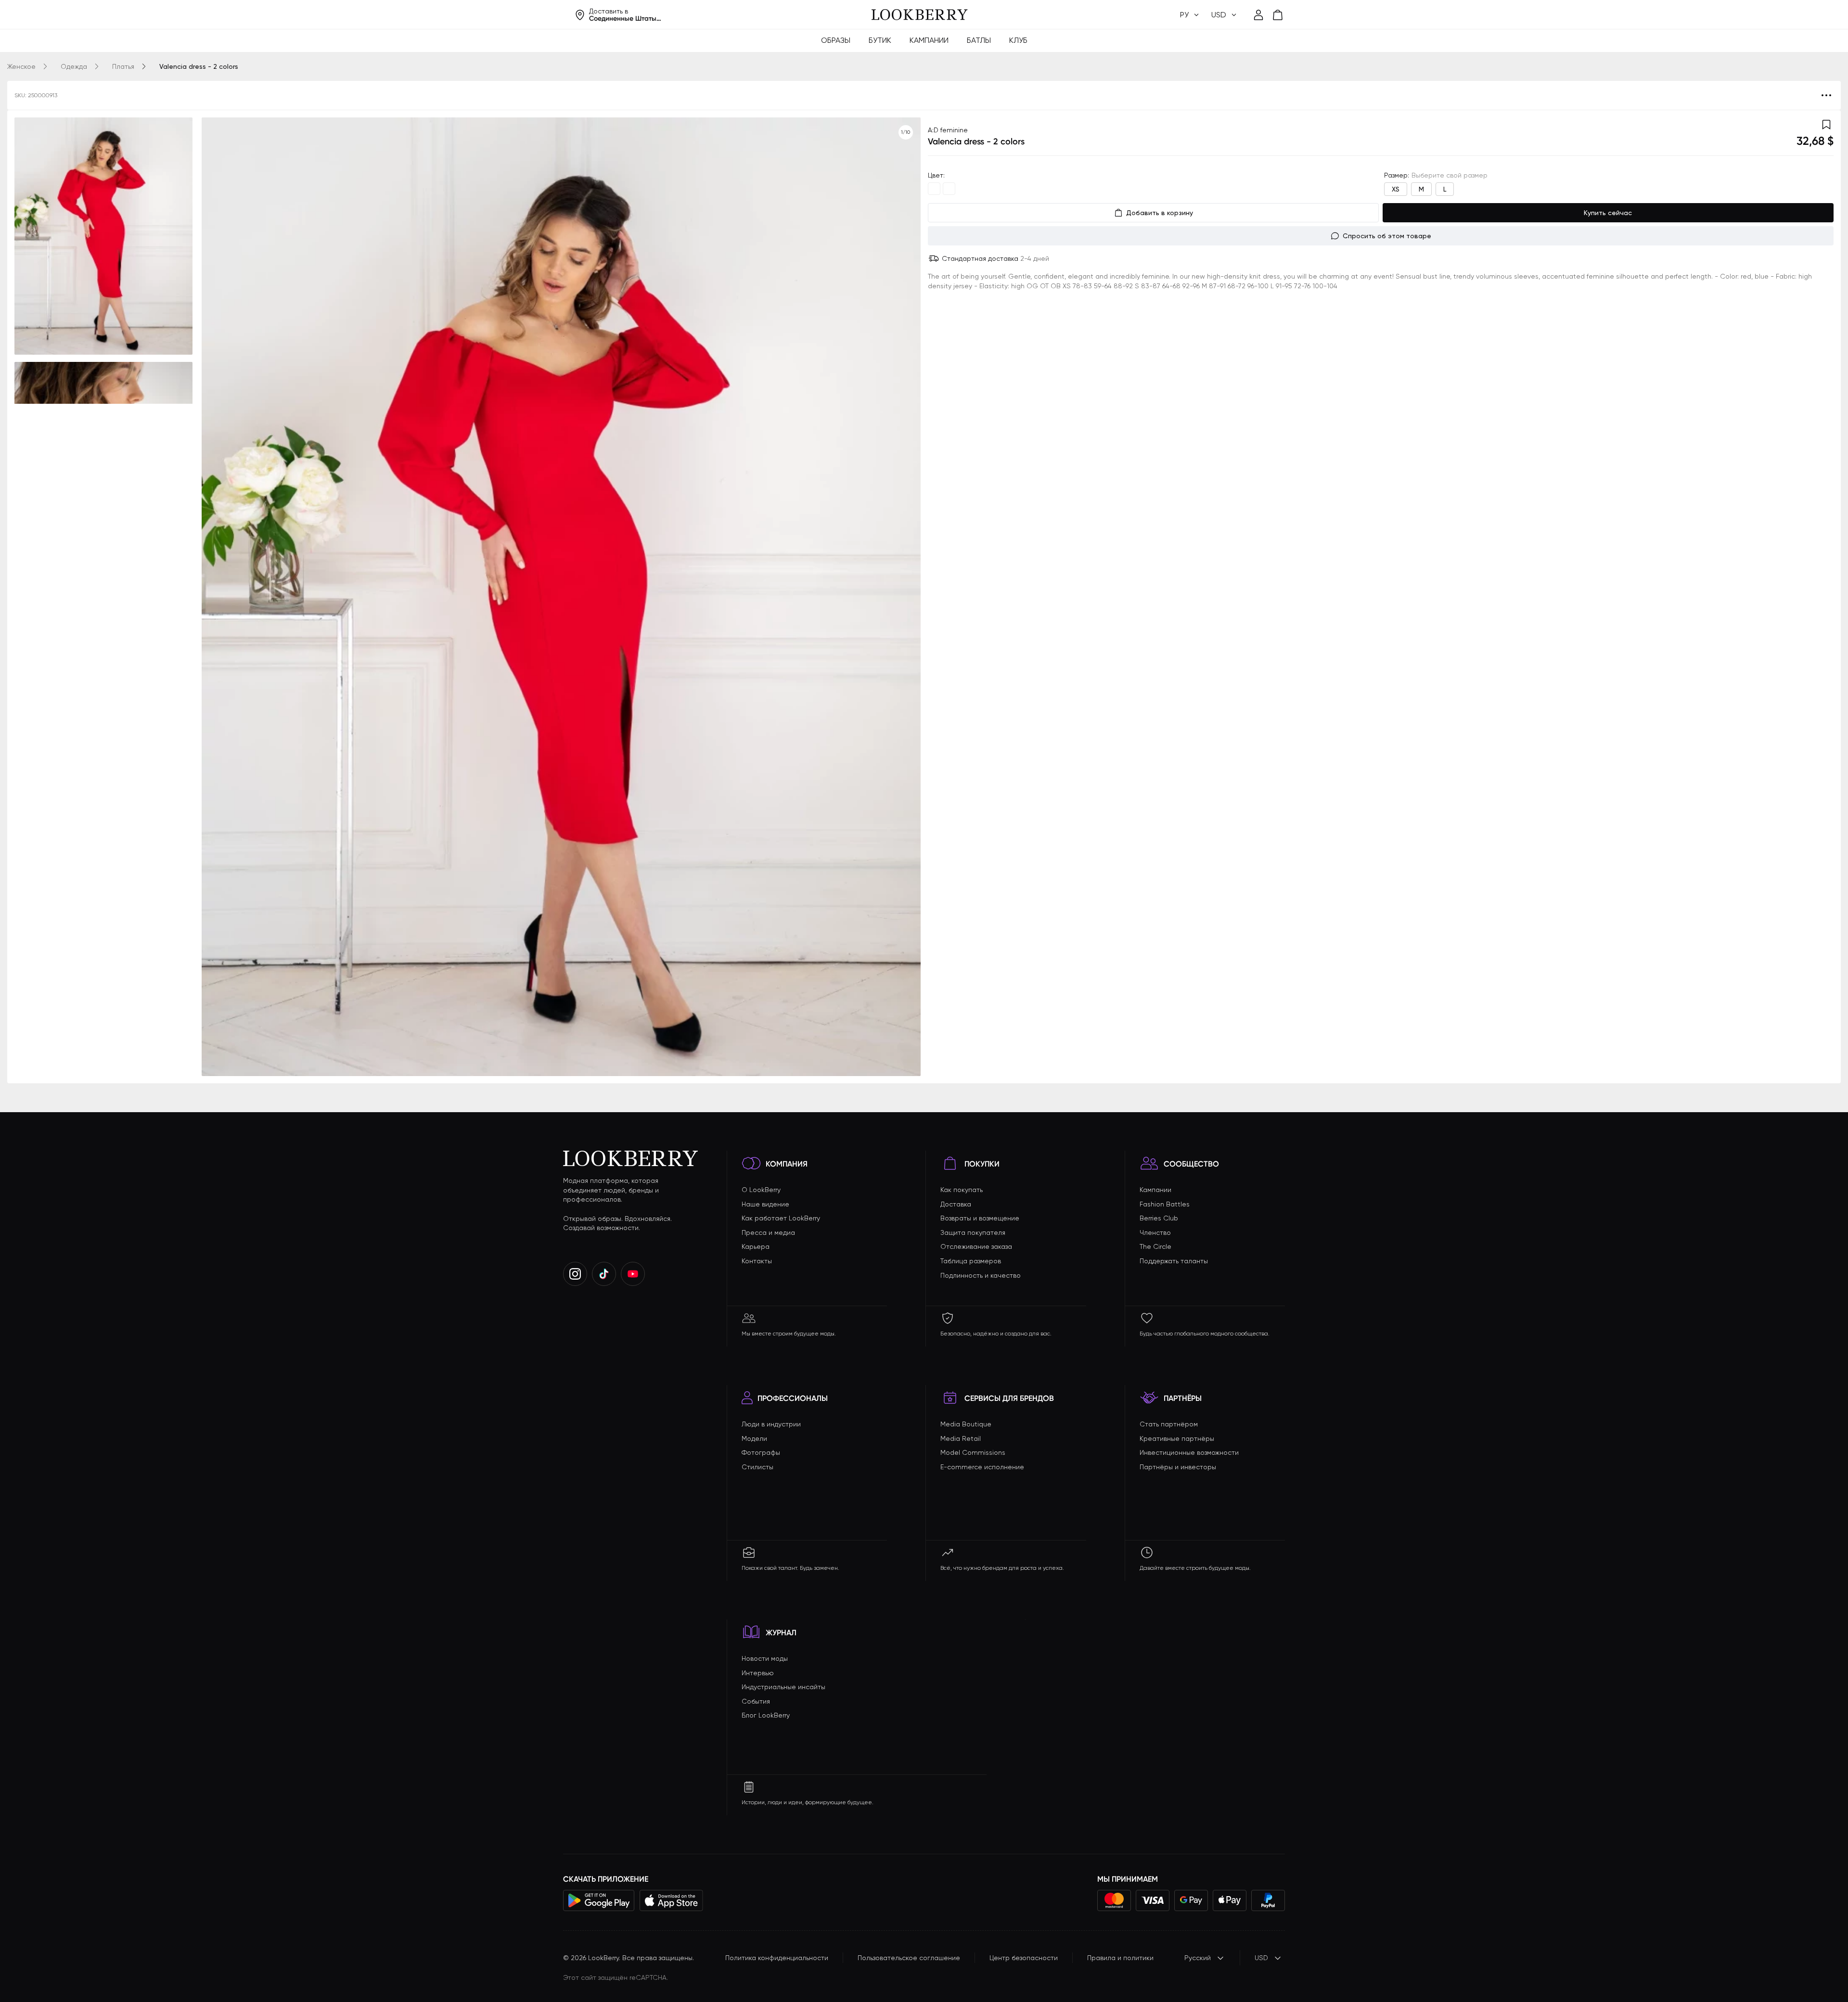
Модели (754, 1438)
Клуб (1018, 40)
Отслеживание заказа (976, 1246)
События (756, 1701)
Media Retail (961, 1438)
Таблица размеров (971, 1261)
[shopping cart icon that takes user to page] (1278, 15)
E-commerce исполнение (982, 1467)
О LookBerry (761, 1190)
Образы (836, 40)
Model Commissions (973, 1452)
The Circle (1155, 1246)
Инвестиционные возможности (1189, 1452)
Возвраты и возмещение (980, 1218)
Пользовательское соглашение (909, 1958)
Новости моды (765, 1658)
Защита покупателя (973, 1232)
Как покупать (962, 1190)
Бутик (880, 40)
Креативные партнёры (1177, 1438)
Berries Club (1159, 1218)
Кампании (929, 40)
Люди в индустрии (771, 1424)
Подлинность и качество (981, 1275)
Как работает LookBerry (781, 1218)
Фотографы (761, 1452)
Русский (1198, 1958)
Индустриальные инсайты (783, 1687)
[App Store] (671, 1900)
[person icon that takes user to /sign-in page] (1258, 15)
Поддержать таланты (1174, 1261)
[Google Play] (599, 1900)
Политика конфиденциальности (777, 1958)
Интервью (758, 1673)
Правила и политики (1120, 1958)
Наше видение (765, 1204)
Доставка (956, 1204)
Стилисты (757, 1467)
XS (1396, 189)
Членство (1155, 1232)
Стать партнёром (1169, 1424)
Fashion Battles (1165, 1204)
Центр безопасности (1024, 1958)
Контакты (757, 1261)
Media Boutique (966, 1424)
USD (1261, 1958)
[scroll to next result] (906, 597)
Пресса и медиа (768, 1232)
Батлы (979, 40)
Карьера (756, 1246)
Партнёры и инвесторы (1178, 1467)
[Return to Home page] (920, 15)
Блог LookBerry (766, 1715)
